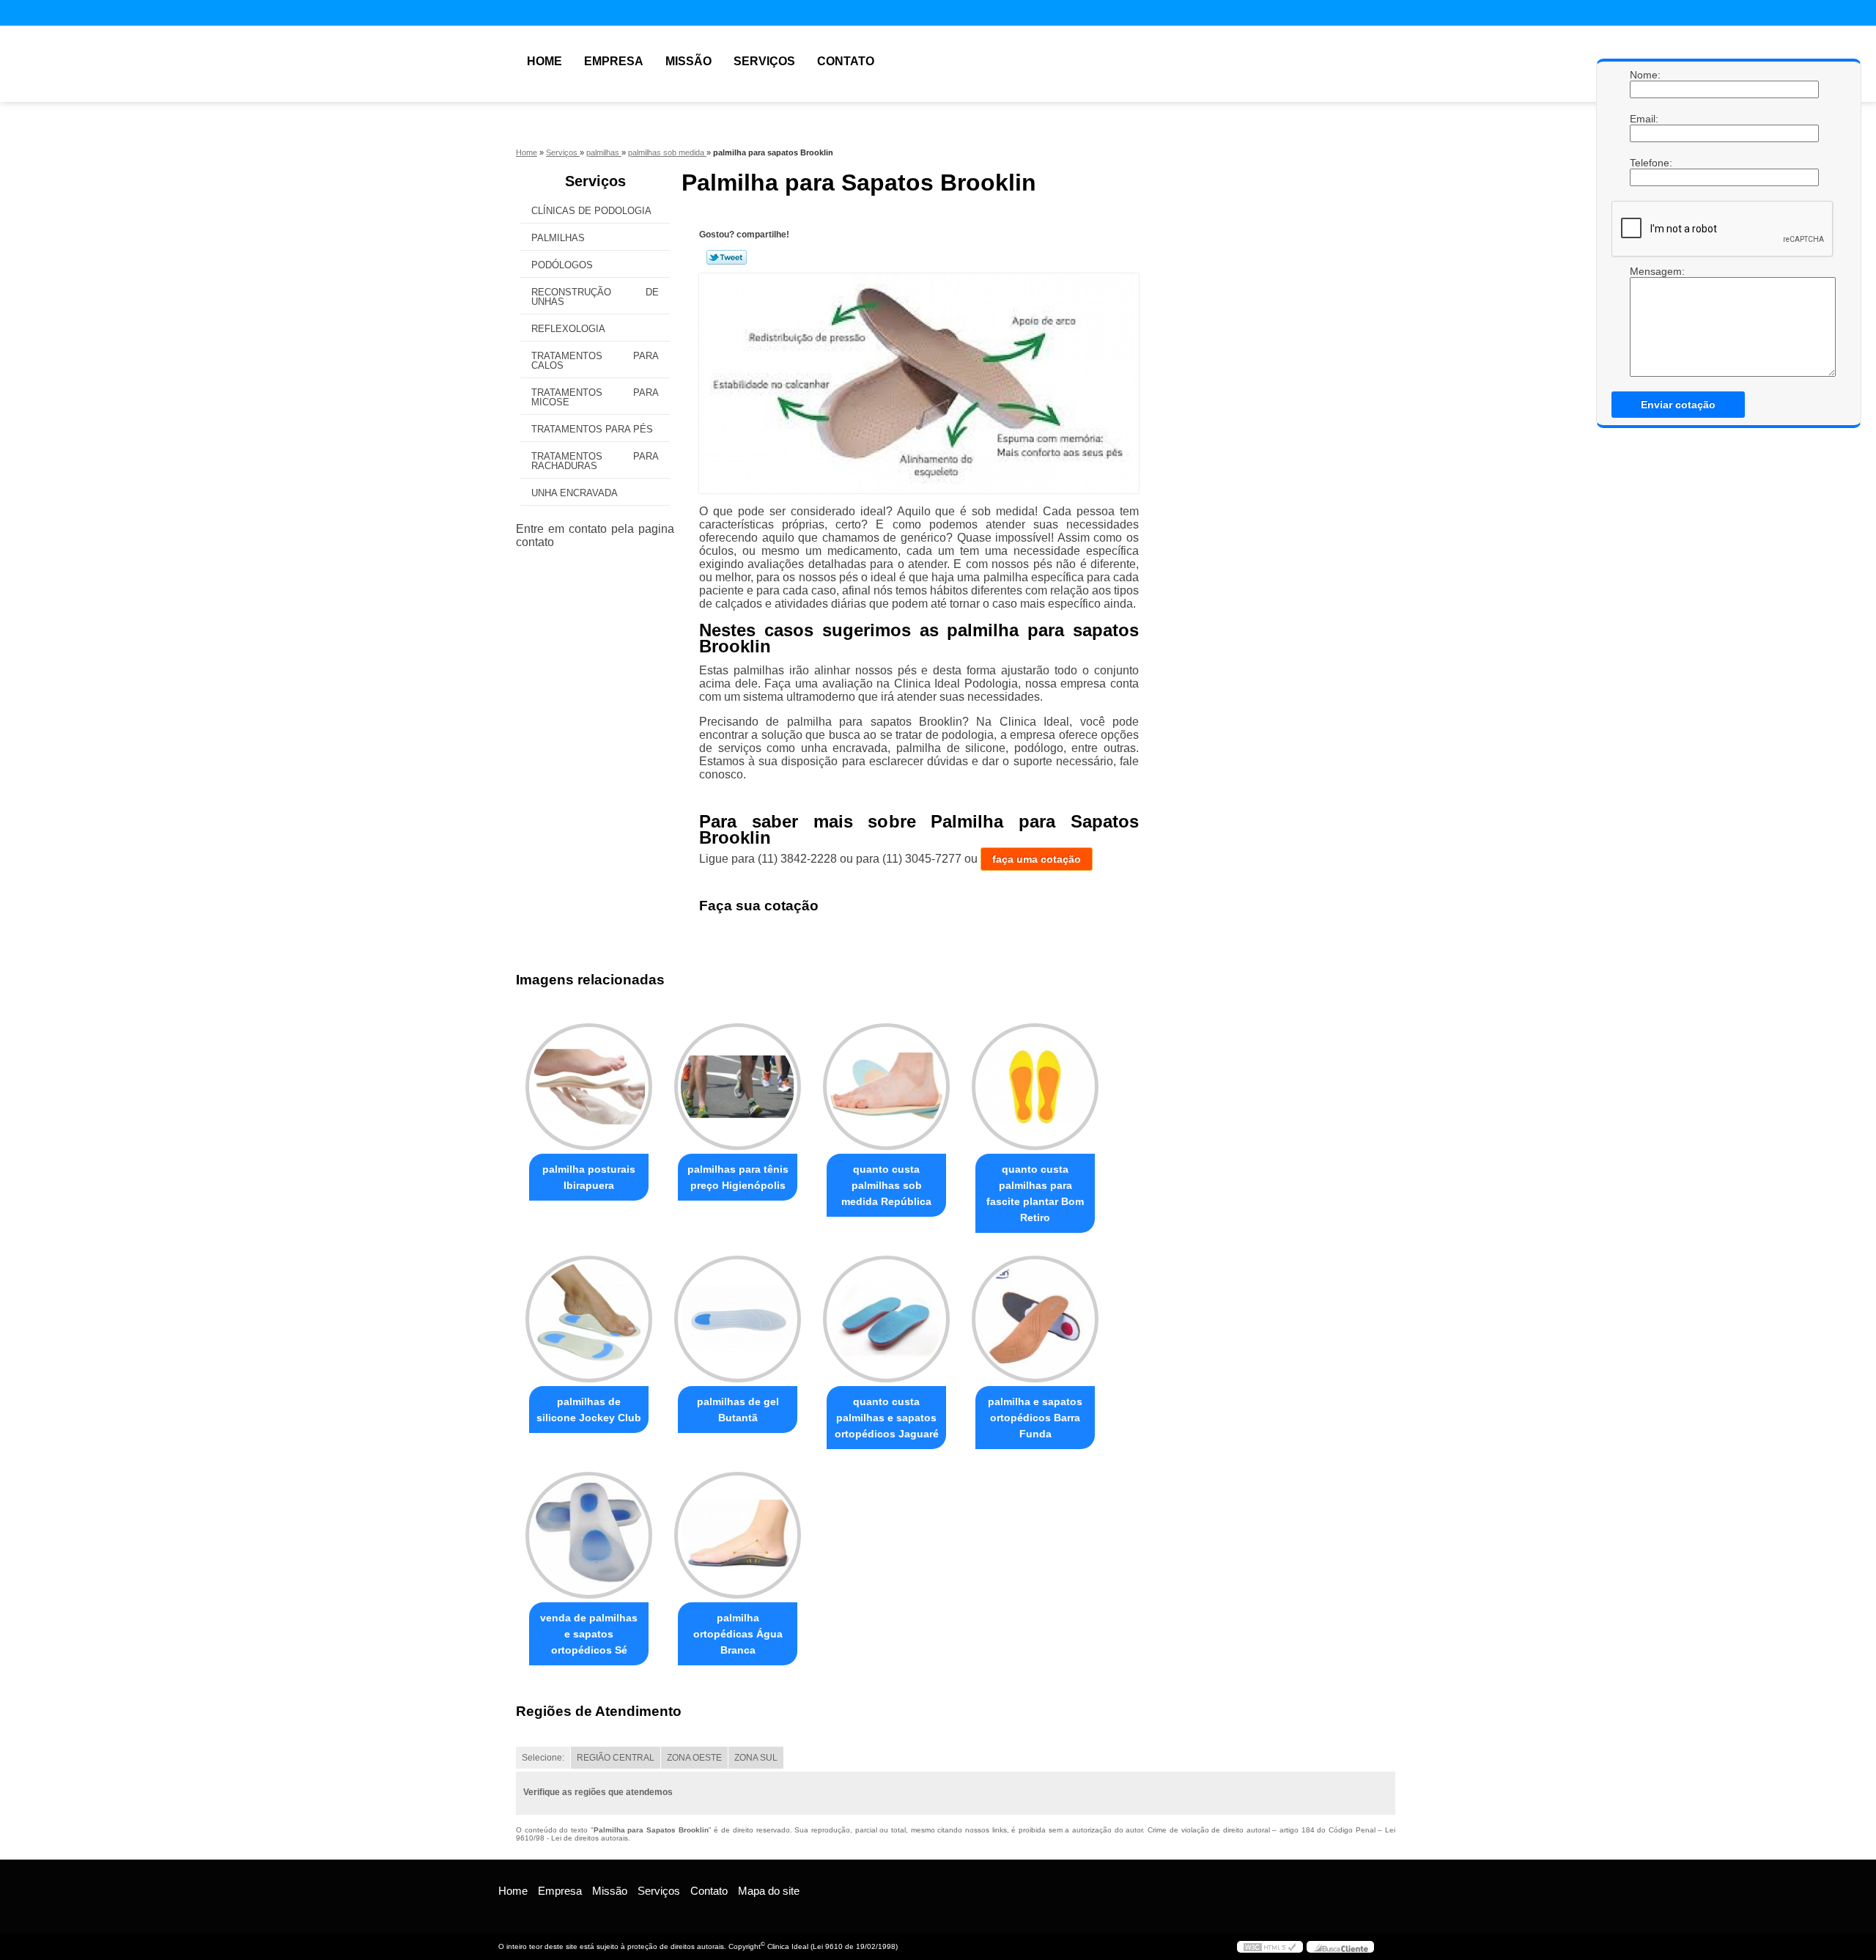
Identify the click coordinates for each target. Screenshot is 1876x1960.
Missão (688, 61)
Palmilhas (558, 238)
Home (544, 61)
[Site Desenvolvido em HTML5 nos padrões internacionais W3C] (1270, 1947)
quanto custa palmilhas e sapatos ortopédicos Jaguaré (887, 1418)
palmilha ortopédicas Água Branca (738, 1634)
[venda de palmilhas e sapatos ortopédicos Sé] (589, 1535)
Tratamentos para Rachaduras (595, 461)
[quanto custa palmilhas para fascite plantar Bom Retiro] (1035, 1087)
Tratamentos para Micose (595, 397)
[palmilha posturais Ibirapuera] (589, 1087)
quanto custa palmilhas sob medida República (886, 1185)
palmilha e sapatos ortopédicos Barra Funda (1035, 1418)
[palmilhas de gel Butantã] (738, 1319)
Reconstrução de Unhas (595, 297)
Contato (846, 61)
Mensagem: (1644, 271)
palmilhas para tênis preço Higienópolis (738, 1177)
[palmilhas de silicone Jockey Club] (589, 1319)
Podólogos (562, 265)
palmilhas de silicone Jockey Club (589, 1410)
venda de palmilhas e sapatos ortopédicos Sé (589, 1634)
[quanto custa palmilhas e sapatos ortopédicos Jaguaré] (886, 1319)
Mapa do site (769, 1891)
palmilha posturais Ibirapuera (589, 1177)
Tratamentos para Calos (595, 361)
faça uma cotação (1037, 859)
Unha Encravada (575, 493)
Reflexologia (568, 329)
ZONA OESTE (694, 1758)
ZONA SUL (756, 1758)
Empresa (614, 61)
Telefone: (1644, 163)
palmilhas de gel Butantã (738, 1410)
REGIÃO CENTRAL (616, 1758)
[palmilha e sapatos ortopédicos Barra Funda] (1035, 1319)
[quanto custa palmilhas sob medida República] (886, 1087)
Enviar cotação (1678, 405)
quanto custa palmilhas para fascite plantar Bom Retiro (1035, 1193)
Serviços (764, 61)
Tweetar (727, 257)
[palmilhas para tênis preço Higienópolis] (738, 1087)
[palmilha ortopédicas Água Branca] (738, 1535)
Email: (1644, 119)
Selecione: (543, 1758)
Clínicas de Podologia (591, 211)
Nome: (1644, 75)
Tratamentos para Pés (592, 429)
